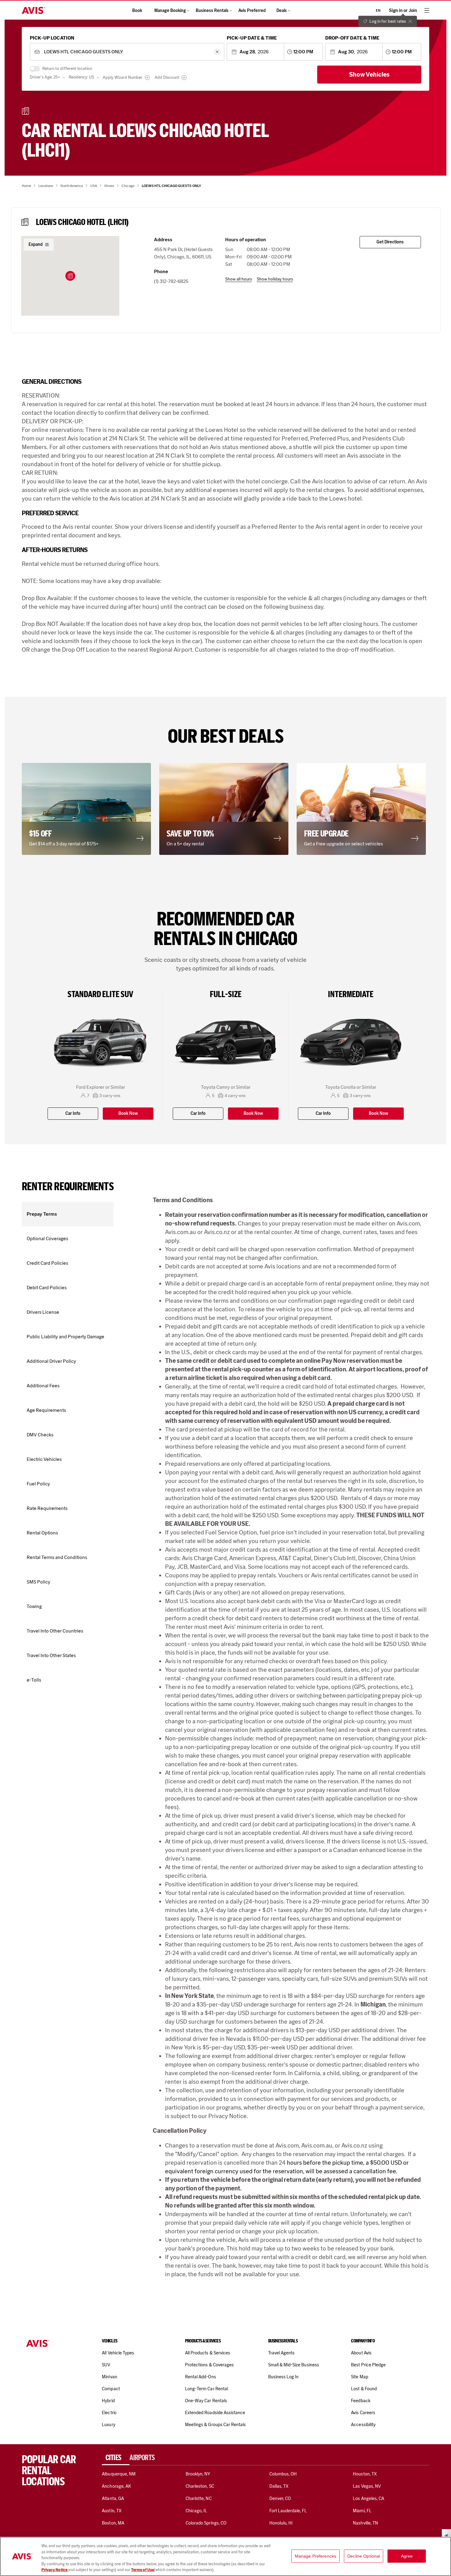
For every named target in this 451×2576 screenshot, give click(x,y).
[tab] (116, 2458)
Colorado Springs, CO (206, 2523)
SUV (106, 2365)
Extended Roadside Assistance (215, 2413)
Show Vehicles (369, 74)
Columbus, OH (283, 2474)
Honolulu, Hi (281, 2523)
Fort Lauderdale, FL (288, 2511)
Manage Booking (170, 11)
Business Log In (283, 2377)
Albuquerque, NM (119, 2474)
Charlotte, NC (199, 2498)
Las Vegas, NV (367, 2486)
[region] (225, 2556)
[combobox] (127, 52)
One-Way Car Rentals (206, 2401)
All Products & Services (208, 2353)
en (378, 10)
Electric (109, 2413)
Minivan (109, 2377)
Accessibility (363, 2425)
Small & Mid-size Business (294, 2365)
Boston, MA (113, 2523)
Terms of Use (143, 2570)
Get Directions (390, 242)
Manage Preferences (316, 2556)
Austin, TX (112, 2511)
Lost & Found (364, 2389)
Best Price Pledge (368, 2365)
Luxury (108, 2425)
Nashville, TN (365, 2523)
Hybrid (108, 2401)
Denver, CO (280, 2498)
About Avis (361, 2353)
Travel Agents (281, 2353)
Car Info (73, 1113)
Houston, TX (365, 2474)
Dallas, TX (279, 2486)
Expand (36, 244)
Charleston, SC (200, 2486)
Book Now (128, 1113)
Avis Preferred (252, 11)
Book (137, 11)
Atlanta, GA (113, 2498)
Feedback (360, 2401)
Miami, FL (362, 2511)
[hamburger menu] (427, 10)
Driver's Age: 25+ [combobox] (45, 77)
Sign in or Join (403, 11)
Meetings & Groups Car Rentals (215, 2425)
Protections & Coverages (209, 2365)
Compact (111, 2389)
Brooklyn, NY (198, 2474)
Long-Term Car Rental (206, 2389)
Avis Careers (363, 2413)
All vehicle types (118, 2353)
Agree (407, 2556)
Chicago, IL (197, 2511)
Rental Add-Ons (200, 2377)
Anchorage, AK (116, 2486)
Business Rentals (212, 11)
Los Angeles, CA (368, 2498)
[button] (70, 276)
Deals (282, 11)
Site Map (359, 2377)
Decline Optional (364, 2556)
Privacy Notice (55, 2570)
